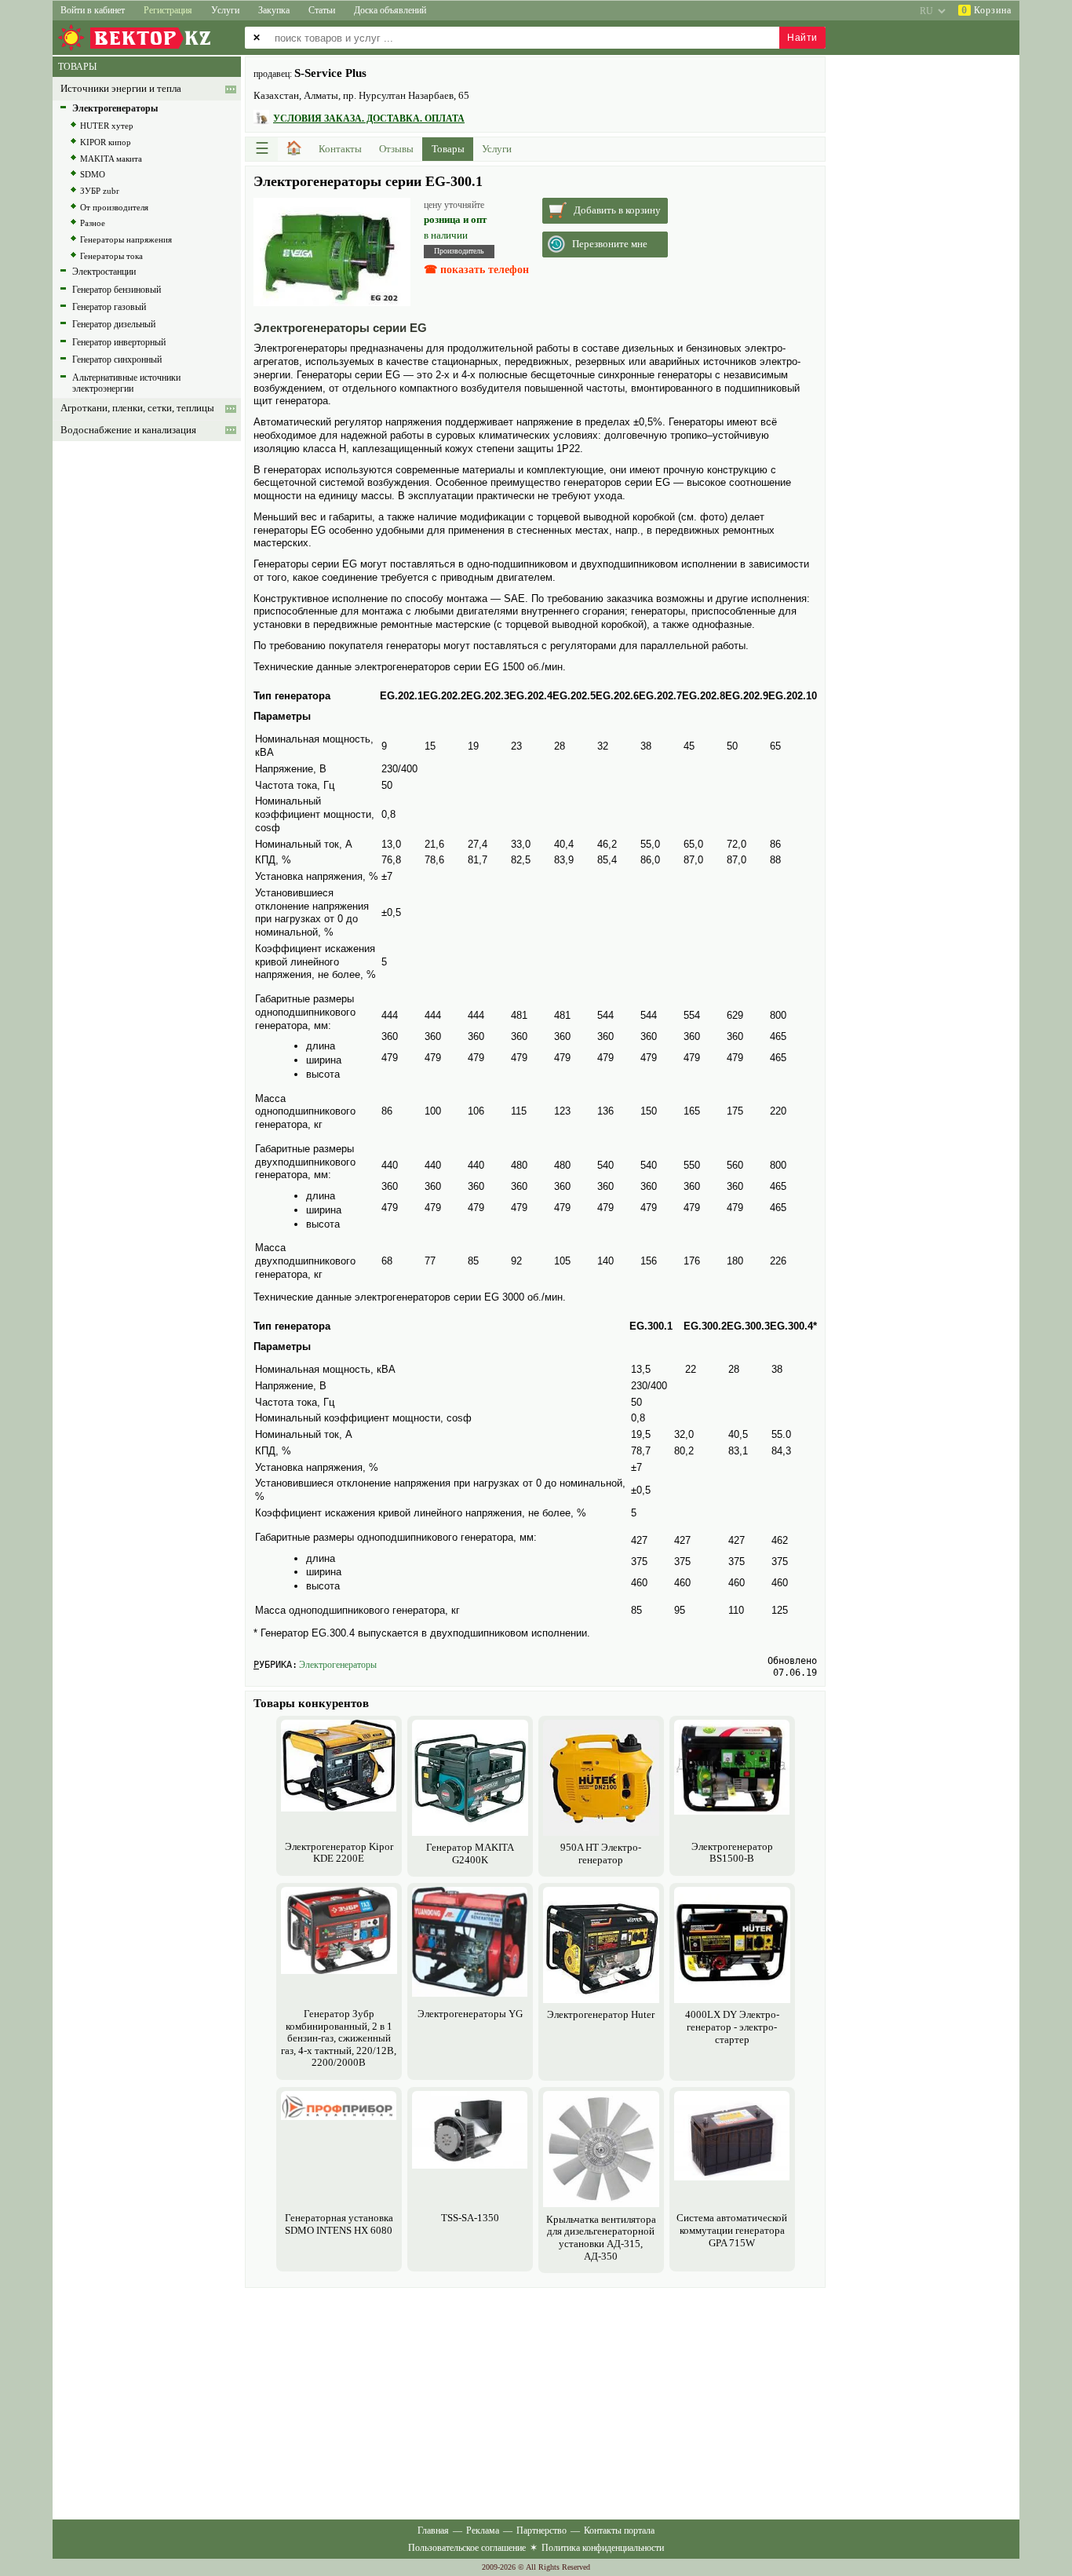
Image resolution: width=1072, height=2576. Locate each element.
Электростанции (104, 272)
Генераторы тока (111, 256)
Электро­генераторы (338, 1665)
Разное (93, 223)
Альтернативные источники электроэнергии (126, 383)
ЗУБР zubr (100, 191)
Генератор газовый (109, 307)
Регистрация (168, 10)
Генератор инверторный (119, 342)
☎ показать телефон (476, 270)
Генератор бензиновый (117, 290)
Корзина (986, 10)
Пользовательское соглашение (467, 2548)
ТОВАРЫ (77, 67)
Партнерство (541, 2530)
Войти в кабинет (93, 10)
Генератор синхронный (117, 359)
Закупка (274, 10)
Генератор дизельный (114, 324)
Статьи (322, 10)
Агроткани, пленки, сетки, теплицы (137, 408)
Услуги (225, 10)
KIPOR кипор (106, 142)
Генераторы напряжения (126, 239)
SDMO (93, 174)
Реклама (483, 2530)
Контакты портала (619, 2530)
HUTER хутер (107, 126)
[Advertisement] (535, 2402)
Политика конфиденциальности (603, 2548)
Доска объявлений (390, 10)
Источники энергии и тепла (121, 89)
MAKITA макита (111, 159)
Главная (433, 2530)
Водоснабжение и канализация (128, 430)
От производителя (114, 207)
